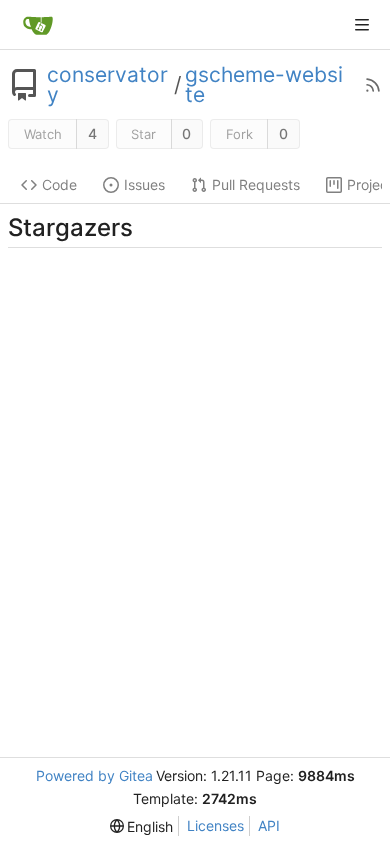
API (269, 825)
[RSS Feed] (373, 85)
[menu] (142, 826)
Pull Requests (256, 184)
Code (59, 184)
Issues (144, 184)
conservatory (107, 85)
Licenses (215, 825)
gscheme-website (264, 85)
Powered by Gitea (94, 775)
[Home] (38, 25)
